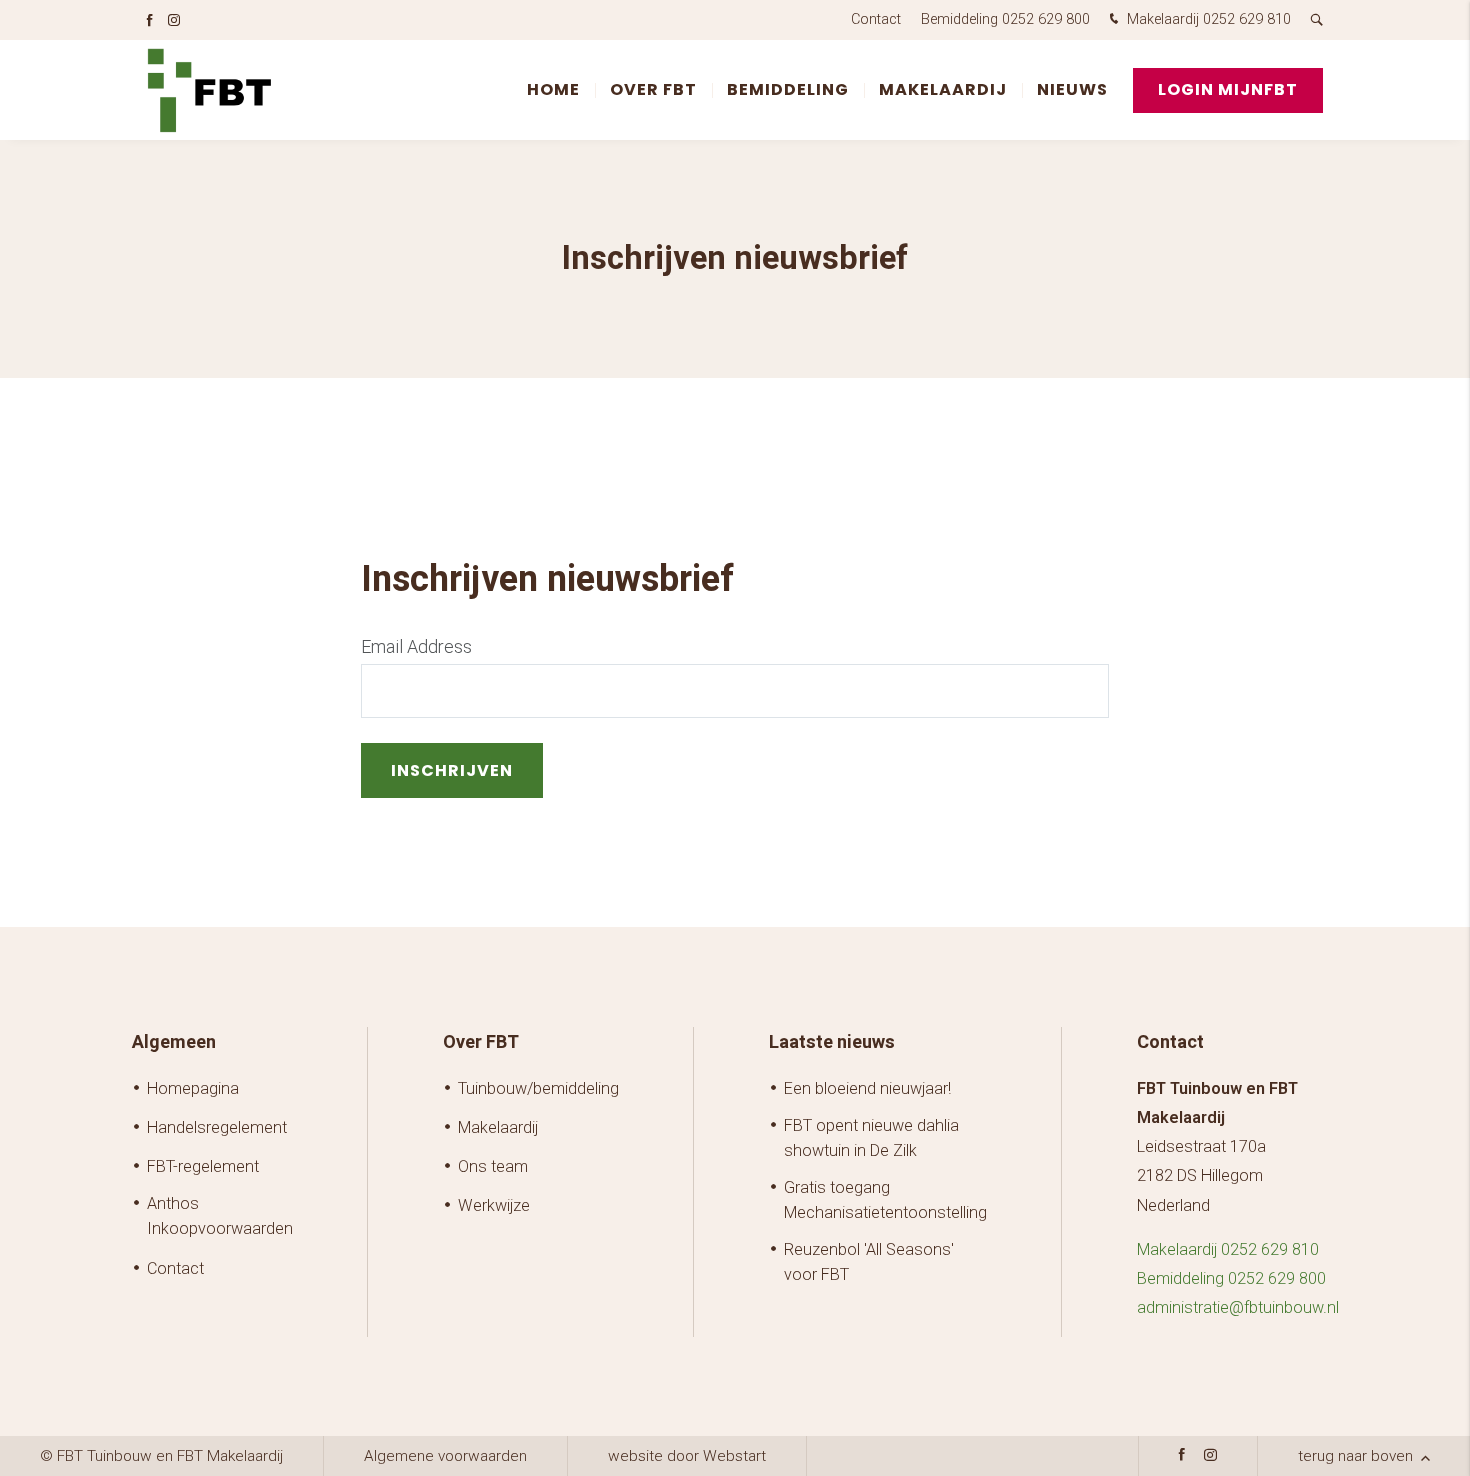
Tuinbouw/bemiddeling (538, 1088)
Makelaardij (943, 89)
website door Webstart (687, 1456)
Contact (876, 19)
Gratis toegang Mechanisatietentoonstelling (885, 1200)
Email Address (416, 646)
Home (553, 89)
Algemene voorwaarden (445, 1456)
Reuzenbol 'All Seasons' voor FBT (869, 1262)
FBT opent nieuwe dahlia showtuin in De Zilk (871, 1138)
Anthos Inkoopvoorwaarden (220, 1216)
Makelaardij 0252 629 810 (1207, 19)
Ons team (493, 1166)
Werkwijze (494, 1205)
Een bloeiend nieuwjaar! (867, 1088)
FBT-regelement (203, 1166)
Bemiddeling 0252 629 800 (1005, 19)
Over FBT (653, 89)
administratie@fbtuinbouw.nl (1238, 1307)
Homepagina (193, 1088)
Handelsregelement (217, 1127)
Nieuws (1072, 89)
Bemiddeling (788, 89)
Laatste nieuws (832, 1042)
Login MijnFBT (1228, 89)
